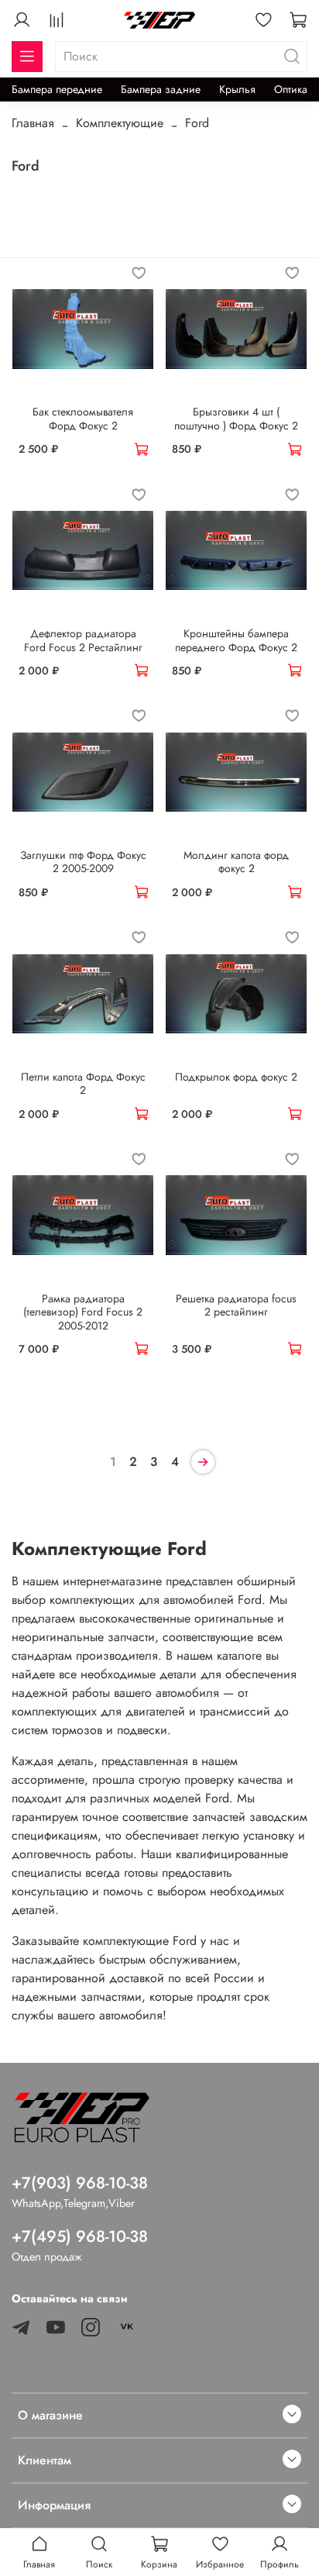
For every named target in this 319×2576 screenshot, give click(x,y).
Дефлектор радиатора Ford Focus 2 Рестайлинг (83, 640)
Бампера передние (57, 89)
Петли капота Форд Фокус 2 (83, 1084)
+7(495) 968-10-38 (80, 2236)
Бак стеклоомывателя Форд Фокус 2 (83, 419)
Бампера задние (161, 89)
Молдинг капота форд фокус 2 (236, 862)
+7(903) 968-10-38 (80, 2183)
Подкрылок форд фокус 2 (236, 1077)
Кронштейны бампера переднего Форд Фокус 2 (236, 640)
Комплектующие (120, 123)
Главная (33, 123)
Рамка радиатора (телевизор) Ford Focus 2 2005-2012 (83, 1312)
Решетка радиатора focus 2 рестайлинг (236, 1305)
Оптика (291, 89)
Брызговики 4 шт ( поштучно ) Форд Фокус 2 (236, 419)
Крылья (237, 89)
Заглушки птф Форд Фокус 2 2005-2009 (83, 862)
